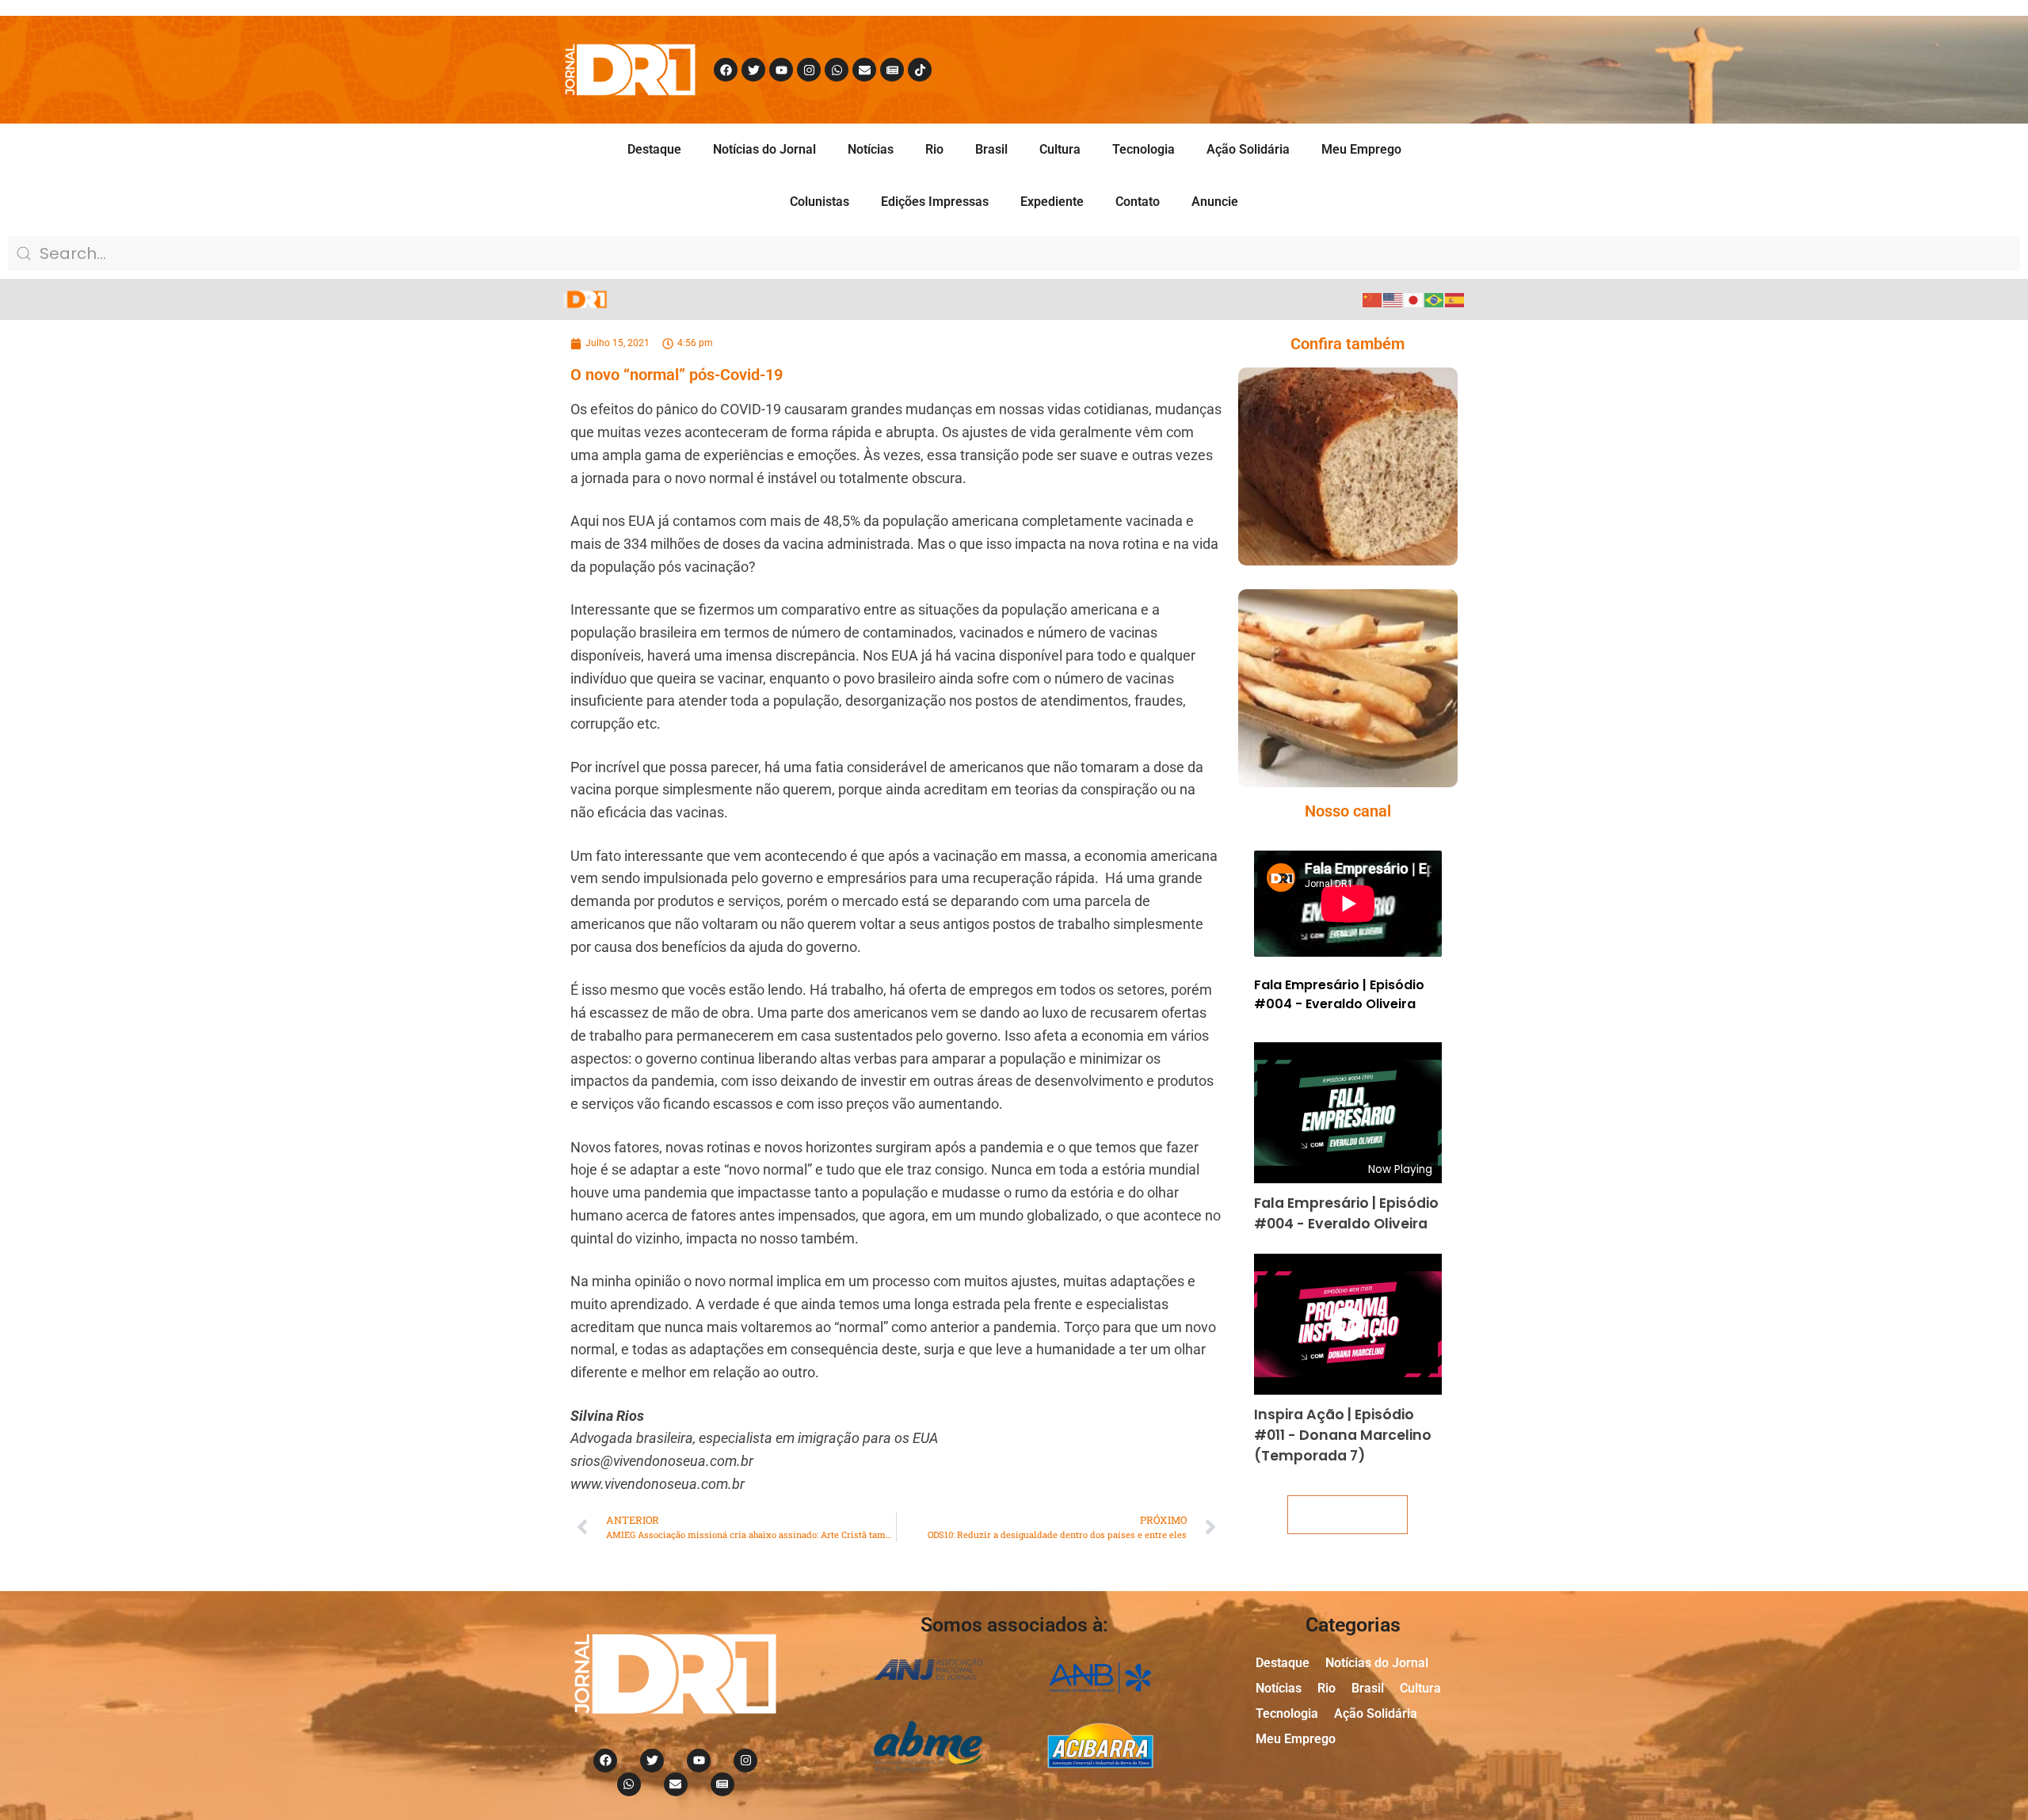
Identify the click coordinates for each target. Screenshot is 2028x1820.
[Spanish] (1455, 299)
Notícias (871, 149)
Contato (1138, 202)
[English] (1393, 299)
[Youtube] (781, 70)
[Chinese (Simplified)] (1373, 299)
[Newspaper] (892, 70)
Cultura (1060, 149)
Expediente (1052, 202)
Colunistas (820, 202)
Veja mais (1348, 1515)
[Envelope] (864, 70)
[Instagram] (809, 70)
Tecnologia (1144, 149)
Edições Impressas (935, 202)
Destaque (654, 149)
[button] (1325, 499)
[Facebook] (726, 70)
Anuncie (1215, 202)
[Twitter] (753, 70)
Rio (934, 149)
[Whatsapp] (837, 70)
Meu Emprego (1361, 149)
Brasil (991, 149)
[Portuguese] (1435, 299)
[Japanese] (1414, 299)
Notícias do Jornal (764, 149)
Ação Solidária (1248, 149)
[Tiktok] (920, 70)
